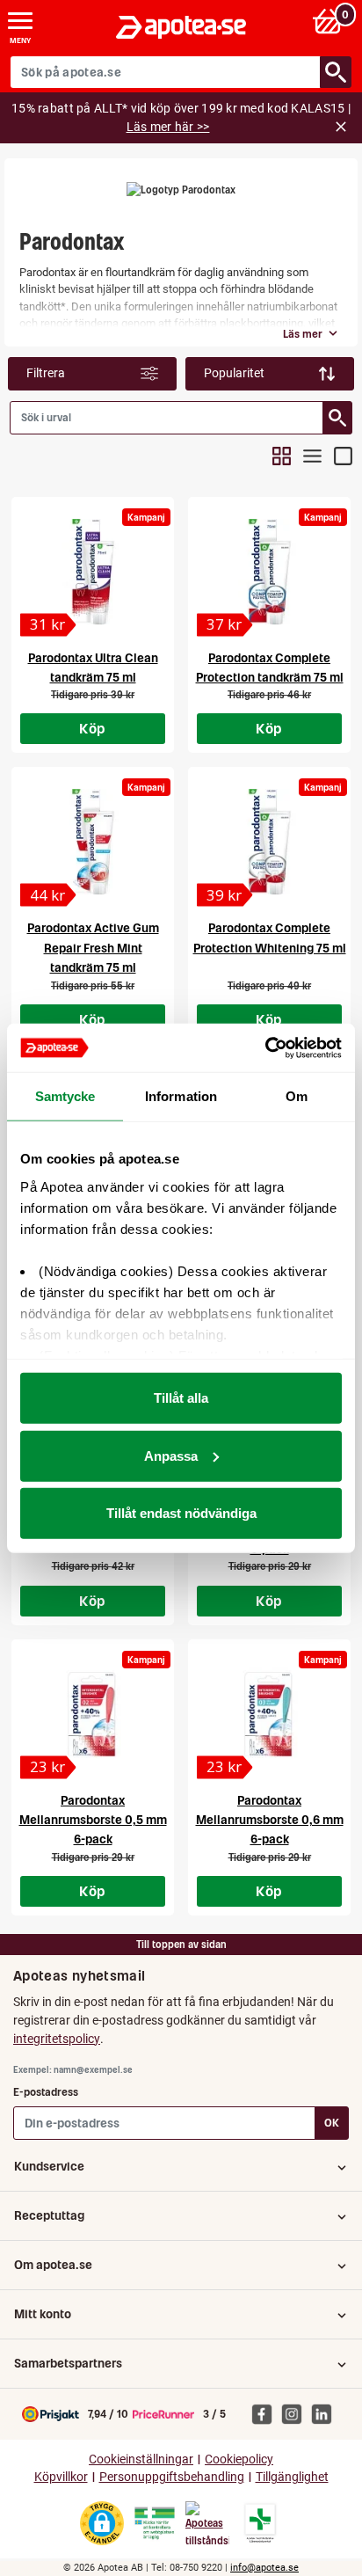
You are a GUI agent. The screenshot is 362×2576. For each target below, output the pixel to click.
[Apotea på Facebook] (266, 2413)
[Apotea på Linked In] (326, 2413)
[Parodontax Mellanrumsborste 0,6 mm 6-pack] (269, 1714)
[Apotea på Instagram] (296, 2413)
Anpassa (171, 1455)
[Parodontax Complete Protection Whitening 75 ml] (269, 842)
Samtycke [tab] (65, 1096)
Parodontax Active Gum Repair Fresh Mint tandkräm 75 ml (93, 948)
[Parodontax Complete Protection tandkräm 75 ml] (269, 572)
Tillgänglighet (292, 2477)
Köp (92, 728)
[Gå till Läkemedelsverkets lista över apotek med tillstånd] (261, 2523)
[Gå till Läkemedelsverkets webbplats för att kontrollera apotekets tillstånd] (155, 2523)
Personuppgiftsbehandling (172, 2477)
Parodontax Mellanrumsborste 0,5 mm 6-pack (93, 1820)
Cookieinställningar (141, 2459)
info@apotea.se (264, 2568)
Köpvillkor (61, 2477)
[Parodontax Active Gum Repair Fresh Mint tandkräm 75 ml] (93, 842)
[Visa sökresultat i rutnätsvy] (282, 456)
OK (332, 2123)
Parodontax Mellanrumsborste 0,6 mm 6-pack (270, 1820)
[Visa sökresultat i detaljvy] (343, 456)
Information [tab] (181, 1096)
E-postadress (46, 2092)
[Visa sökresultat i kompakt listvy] (312, 456)
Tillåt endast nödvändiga (181, 1513)
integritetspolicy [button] (57, 2039)
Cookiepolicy (239, 2459)
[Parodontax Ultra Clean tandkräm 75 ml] (93, 572)
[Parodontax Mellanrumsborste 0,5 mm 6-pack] (93, 1714)
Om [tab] (297, 1096)
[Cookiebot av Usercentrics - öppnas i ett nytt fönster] (265, 1047)
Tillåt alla (181, 1398)
